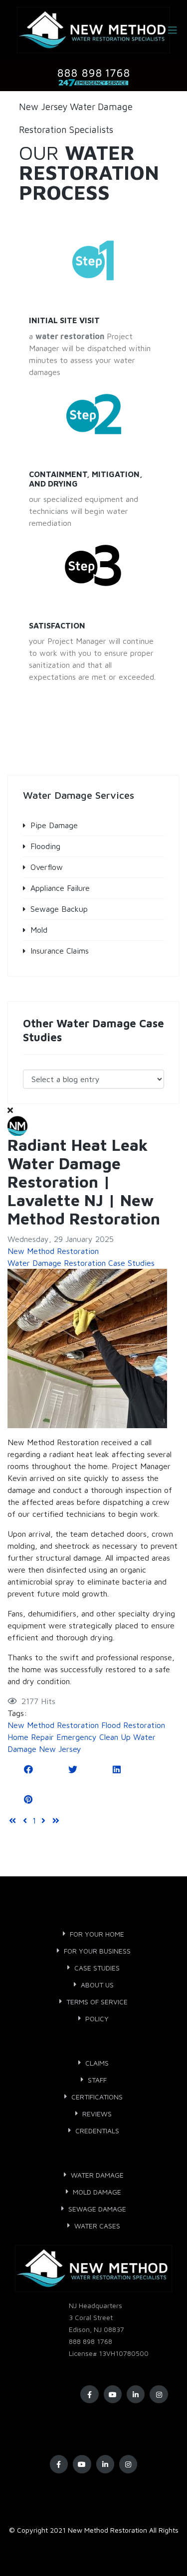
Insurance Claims (60, 951)
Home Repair (31, 1737)
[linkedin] (136, 2394)
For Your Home (97, 1934)
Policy (97, 2019)
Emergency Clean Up (93, 1737)
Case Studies (97, 1968)
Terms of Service (97, 2002)
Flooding (45, 846)
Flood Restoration (133, 1725)
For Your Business (97, 1951)
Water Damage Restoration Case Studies (81, 1263)
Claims (97, 2063)
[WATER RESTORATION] (94, 261)
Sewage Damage (97, 2209)
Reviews (97, 2114)
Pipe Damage (54, 825)
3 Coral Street (91, 2317)
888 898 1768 (91, 2341)
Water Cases (97, 2226)
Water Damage (97, 2175)
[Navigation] (173, 30)
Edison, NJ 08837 (96, 2329)
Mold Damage (97, 2192)
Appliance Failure (60, 888)
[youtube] (113, 2394)
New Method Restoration (53, 1251)
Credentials (97, 2131)
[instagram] (159, 2394)
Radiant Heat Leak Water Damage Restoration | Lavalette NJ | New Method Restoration (84, 1182)
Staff (97, 2080)
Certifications (97, 2097)
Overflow (47, 867)
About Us (97, 1985)
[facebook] (89, 2394)
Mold (39, 930)
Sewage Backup (59, 909)
